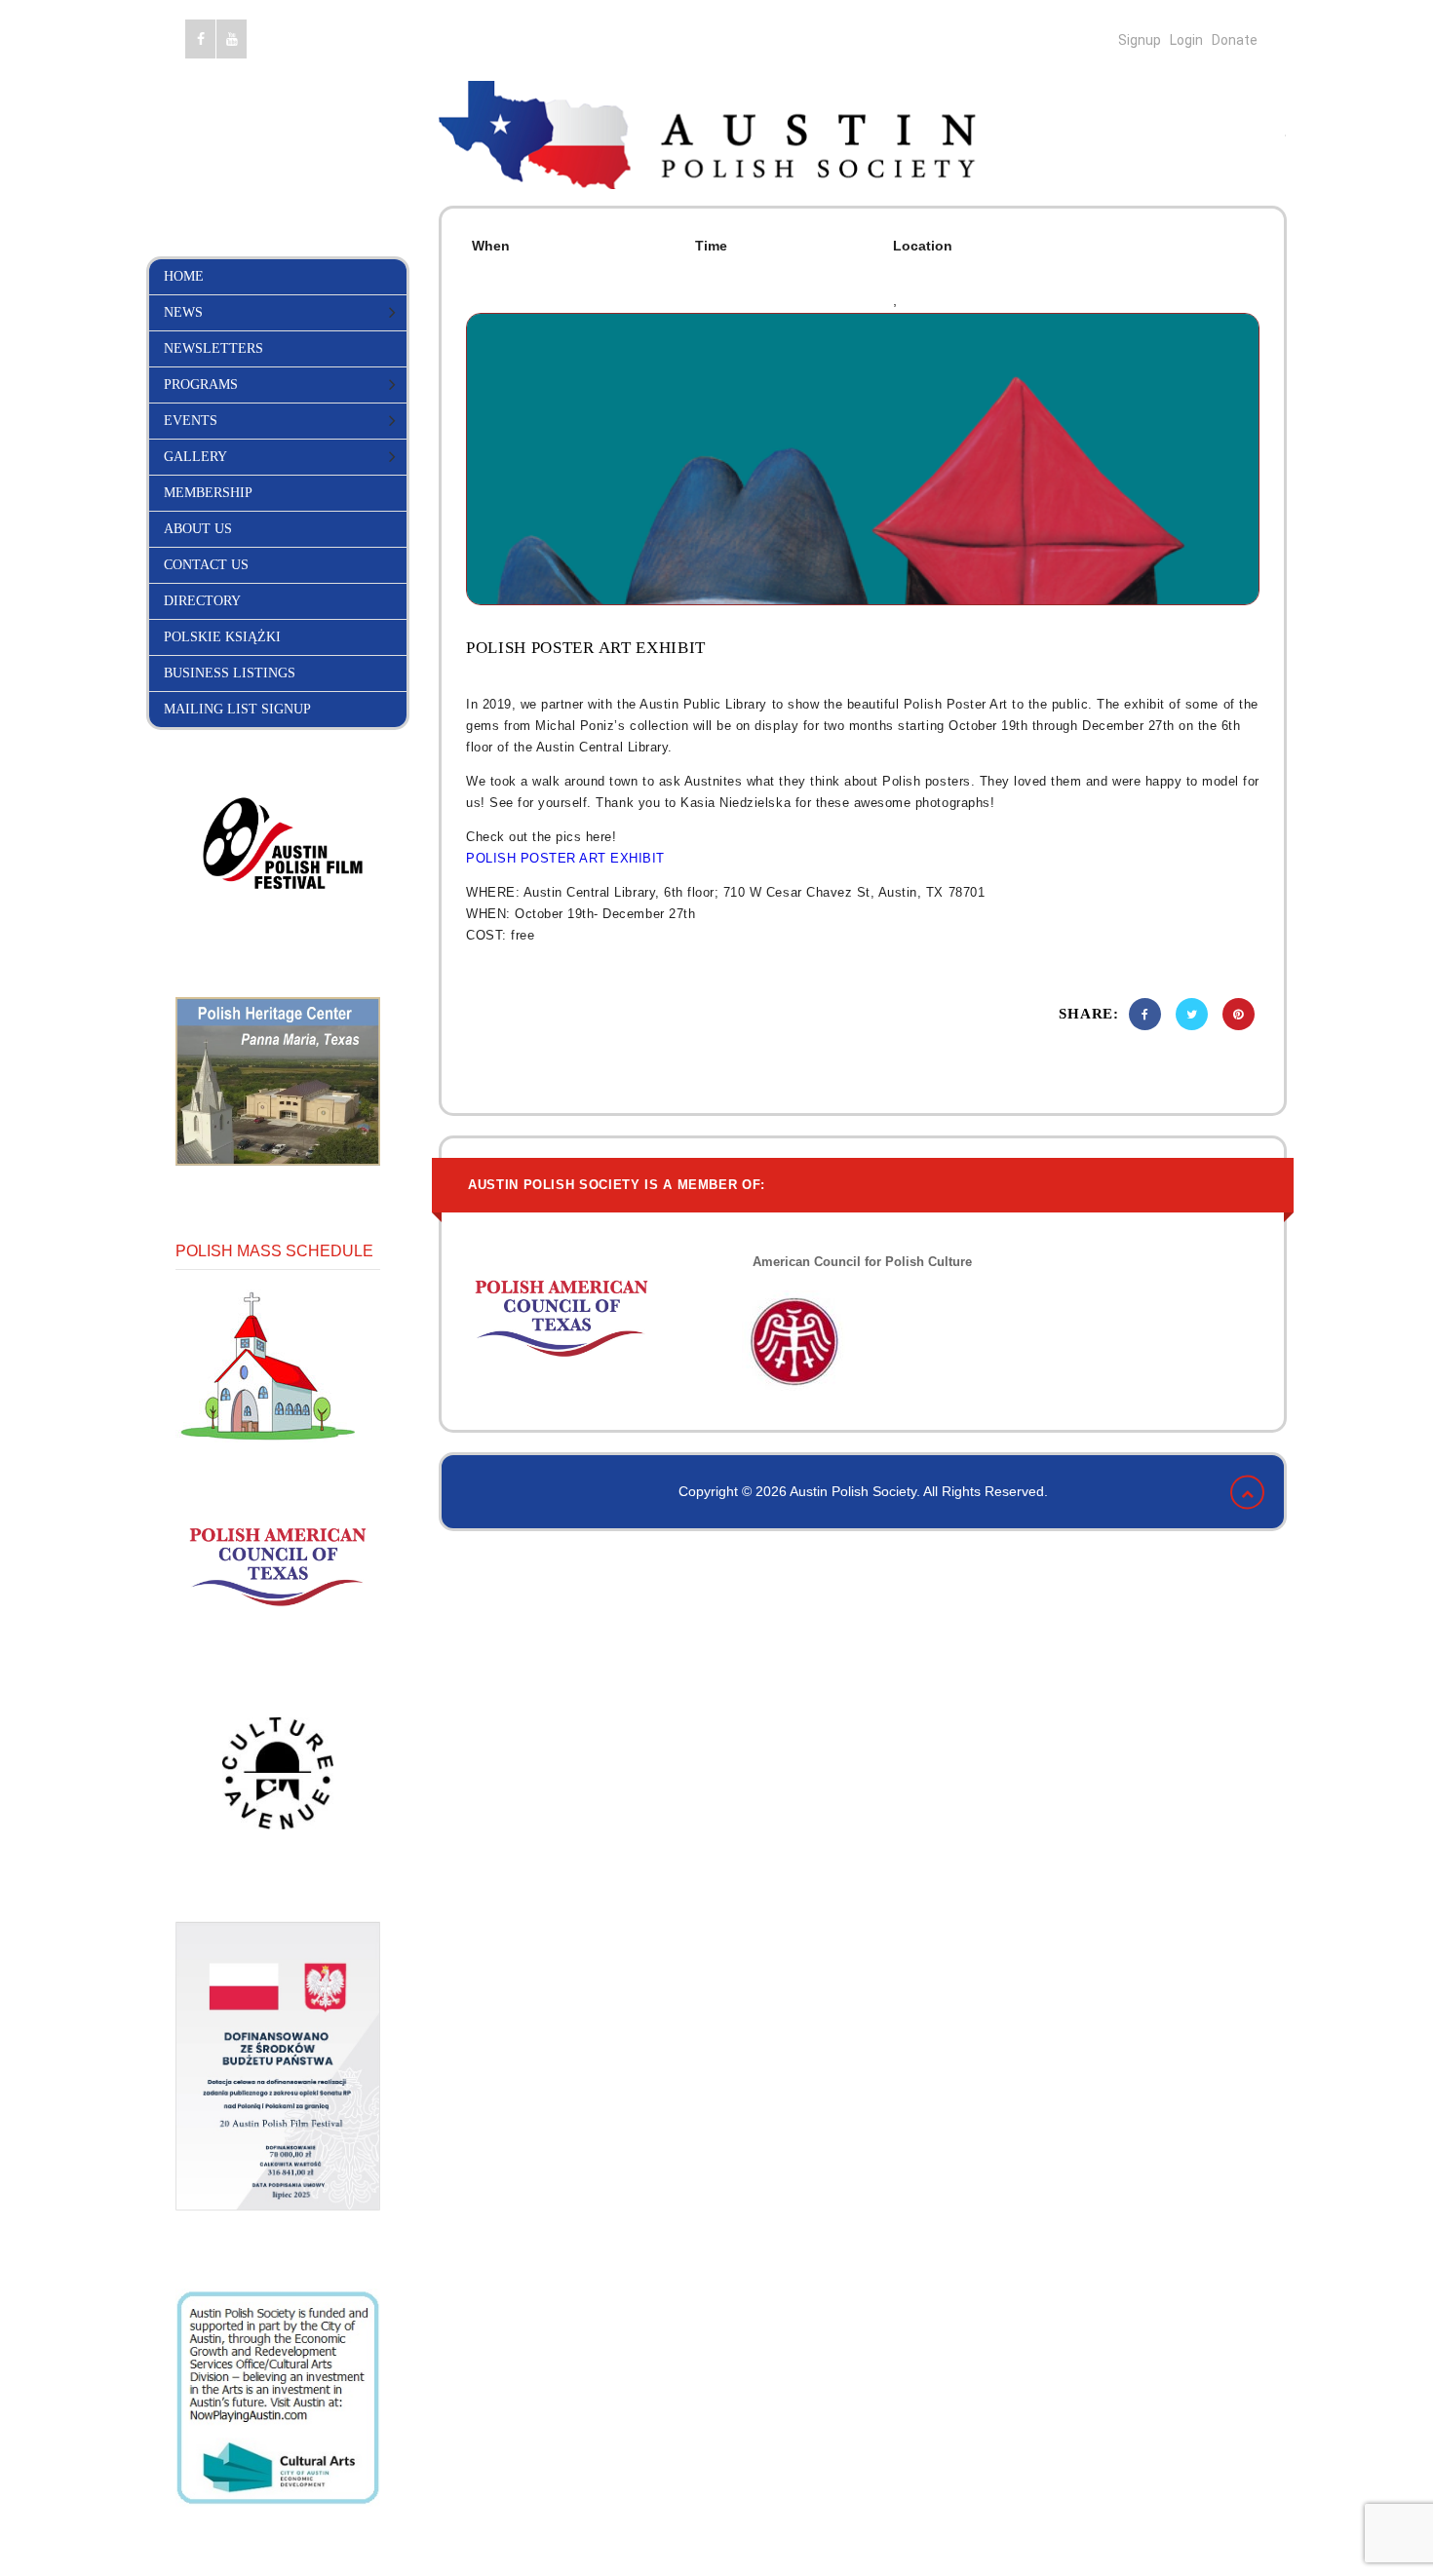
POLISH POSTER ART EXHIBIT (565, 858)
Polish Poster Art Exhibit (586, 648)
